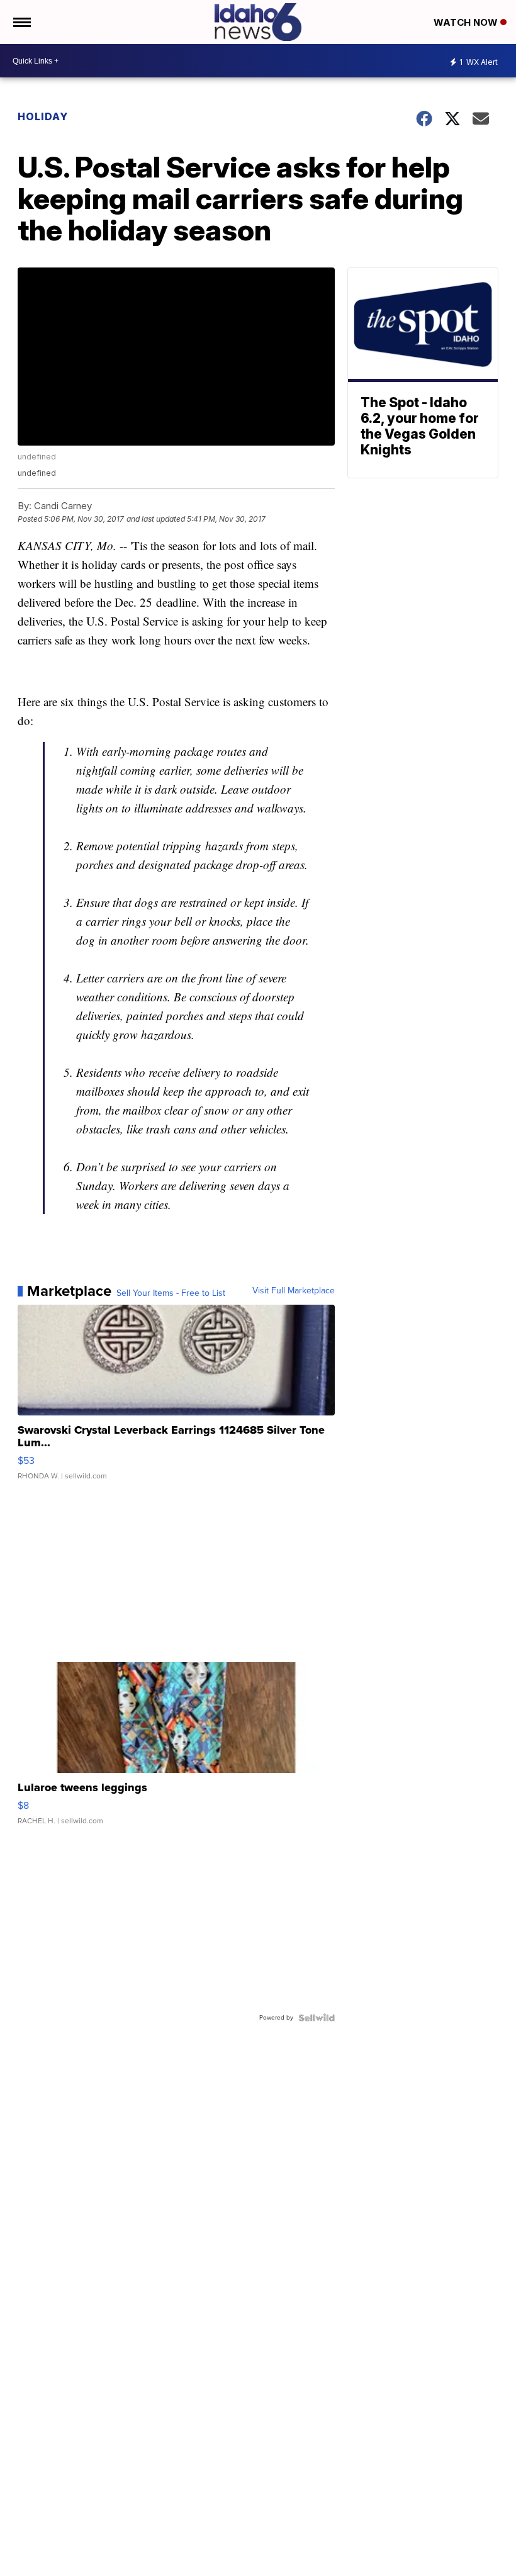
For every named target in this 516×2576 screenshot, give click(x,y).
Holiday (43, 116)
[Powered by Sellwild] (317, 2018)
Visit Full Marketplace (294, 1291)
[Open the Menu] (21, 22)
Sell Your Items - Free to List (171, 1293)
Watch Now (467, 22)
